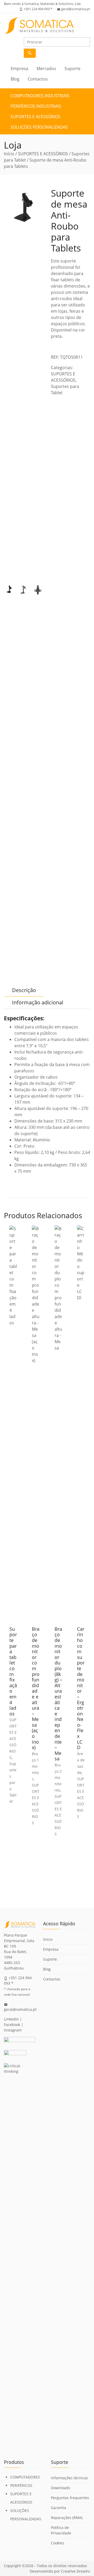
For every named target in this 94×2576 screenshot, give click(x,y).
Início (9, 154)
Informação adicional (38, 1002)
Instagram (13, 2030)
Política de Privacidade (61, 2530)
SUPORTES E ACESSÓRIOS (35, 117)
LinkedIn (11, 2019)
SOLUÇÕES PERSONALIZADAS (39, 127)
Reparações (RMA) (67, 2518)
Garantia (58, 2508)
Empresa (19, 68)
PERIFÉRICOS (21, 2485)
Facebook (12, 2025)
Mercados (46, 68)
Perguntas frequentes (70, 2498)
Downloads (61, 2488)
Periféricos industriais (36, 106)
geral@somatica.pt (76, 9)
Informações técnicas (69, 2478)
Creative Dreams (76, 2571)
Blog (15, 79)
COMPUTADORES (25, 2477)
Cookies (58, 2543)
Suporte (72, 68)
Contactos (38, 79)
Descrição (24, 990)
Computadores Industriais (40, 96)
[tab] (24, 990)
